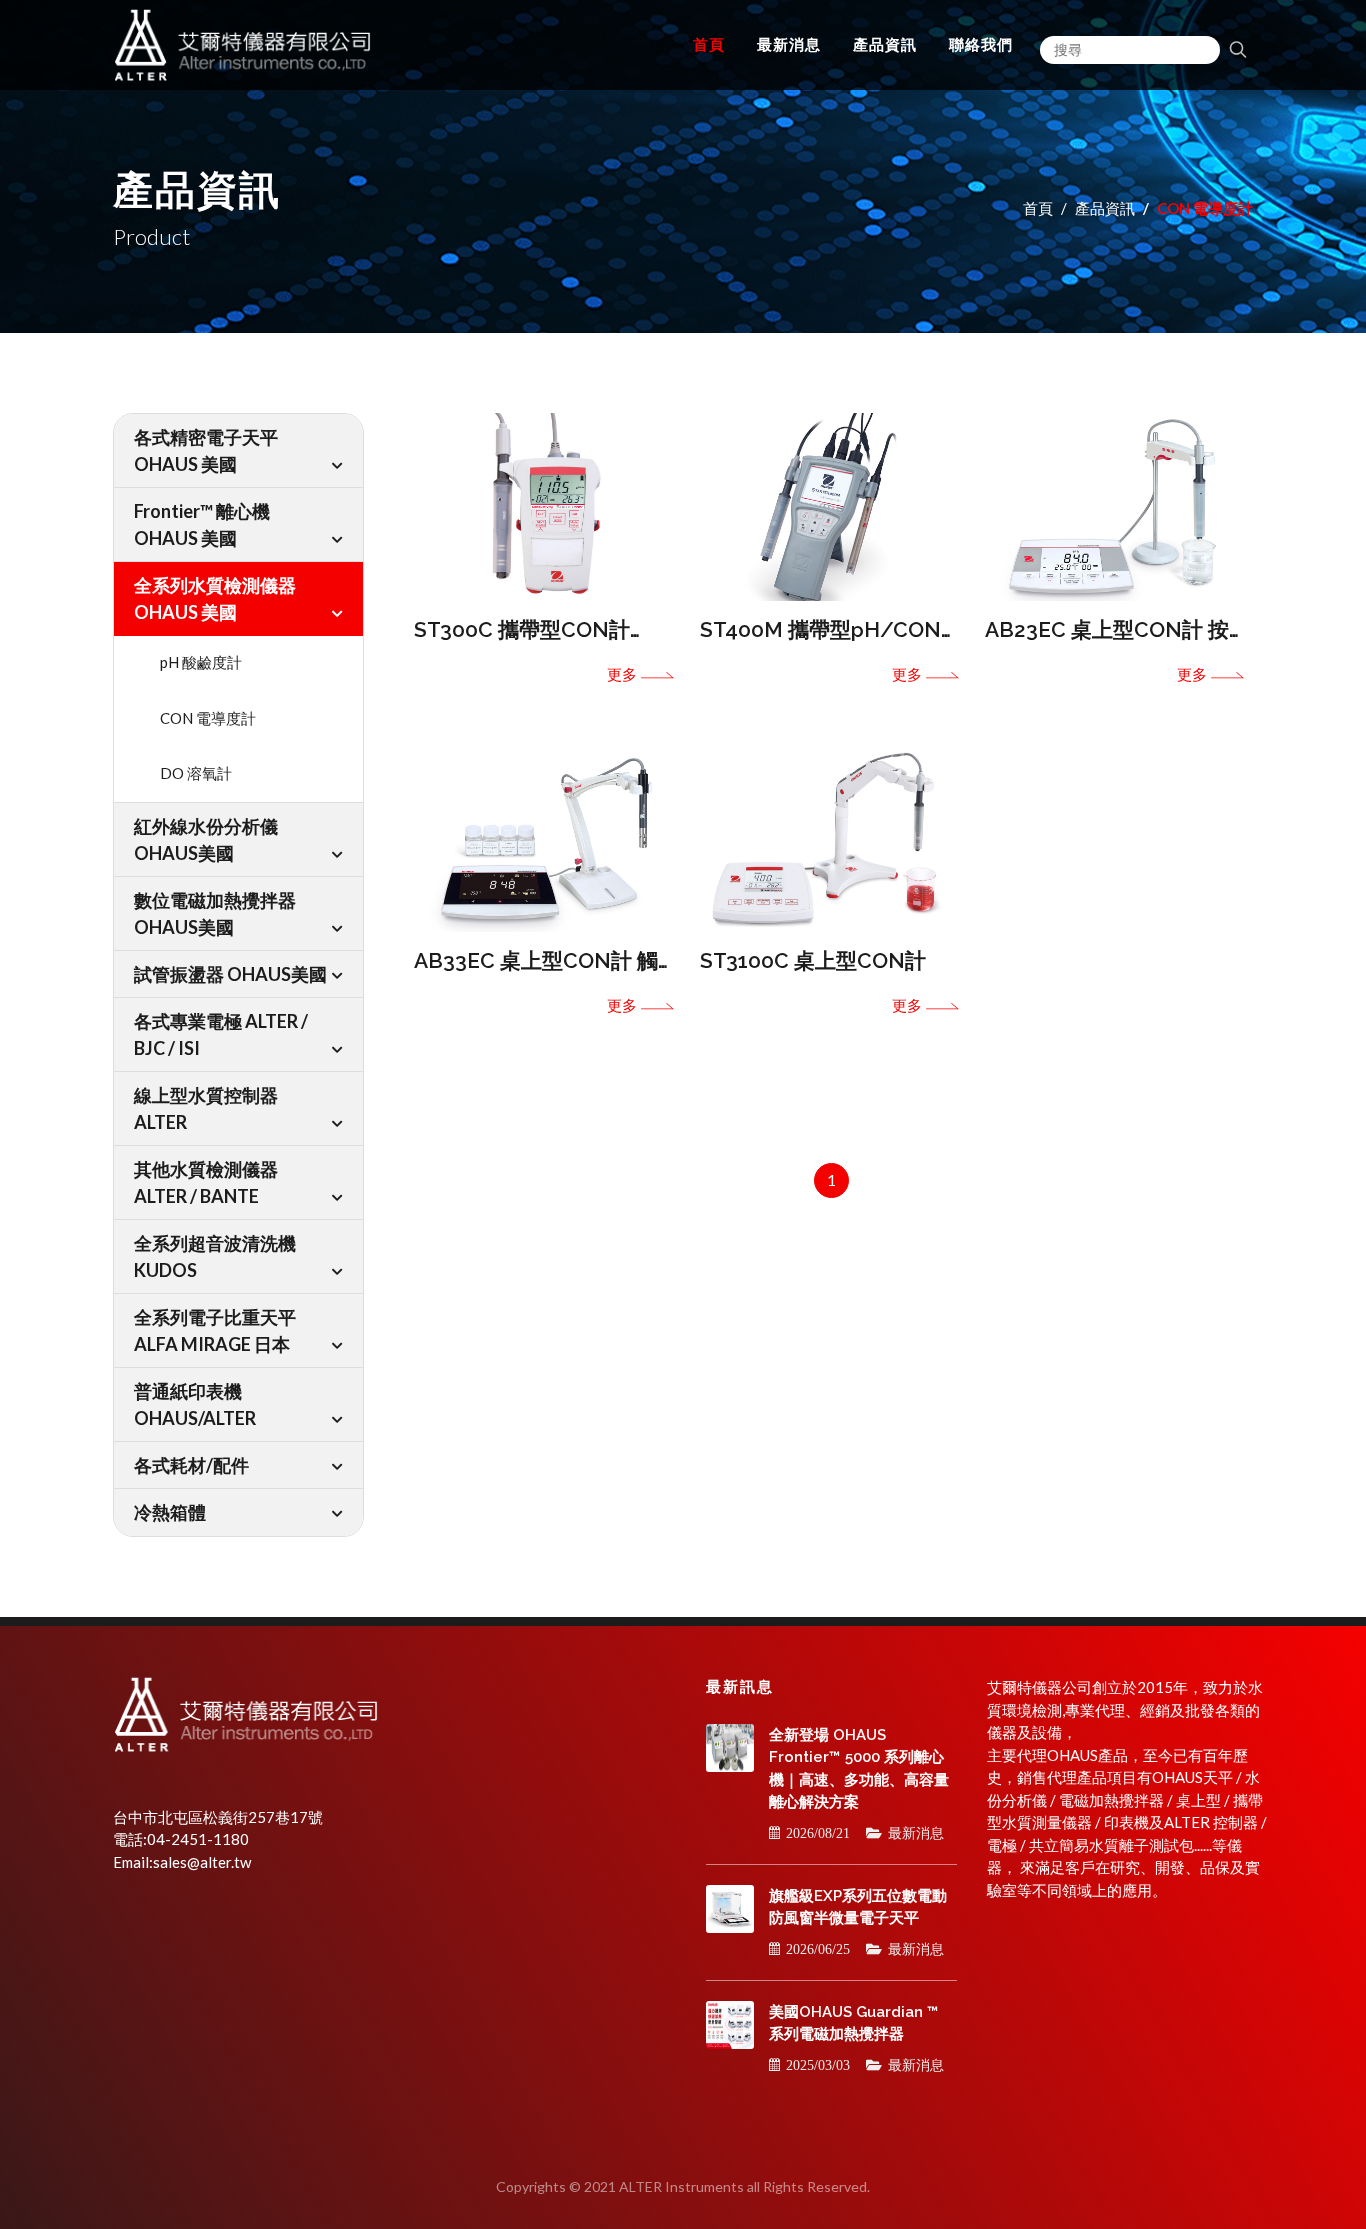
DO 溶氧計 (196, 773)
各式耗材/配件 (191, 1465)
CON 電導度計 (208, 718)
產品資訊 (1105, 208)
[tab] (238, 450)
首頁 (1038, 208)
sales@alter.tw (202, 1862)
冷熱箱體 (170, 1512)
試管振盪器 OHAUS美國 (230, 974)
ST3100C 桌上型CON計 (813, 960)
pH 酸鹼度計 (201, 662)
